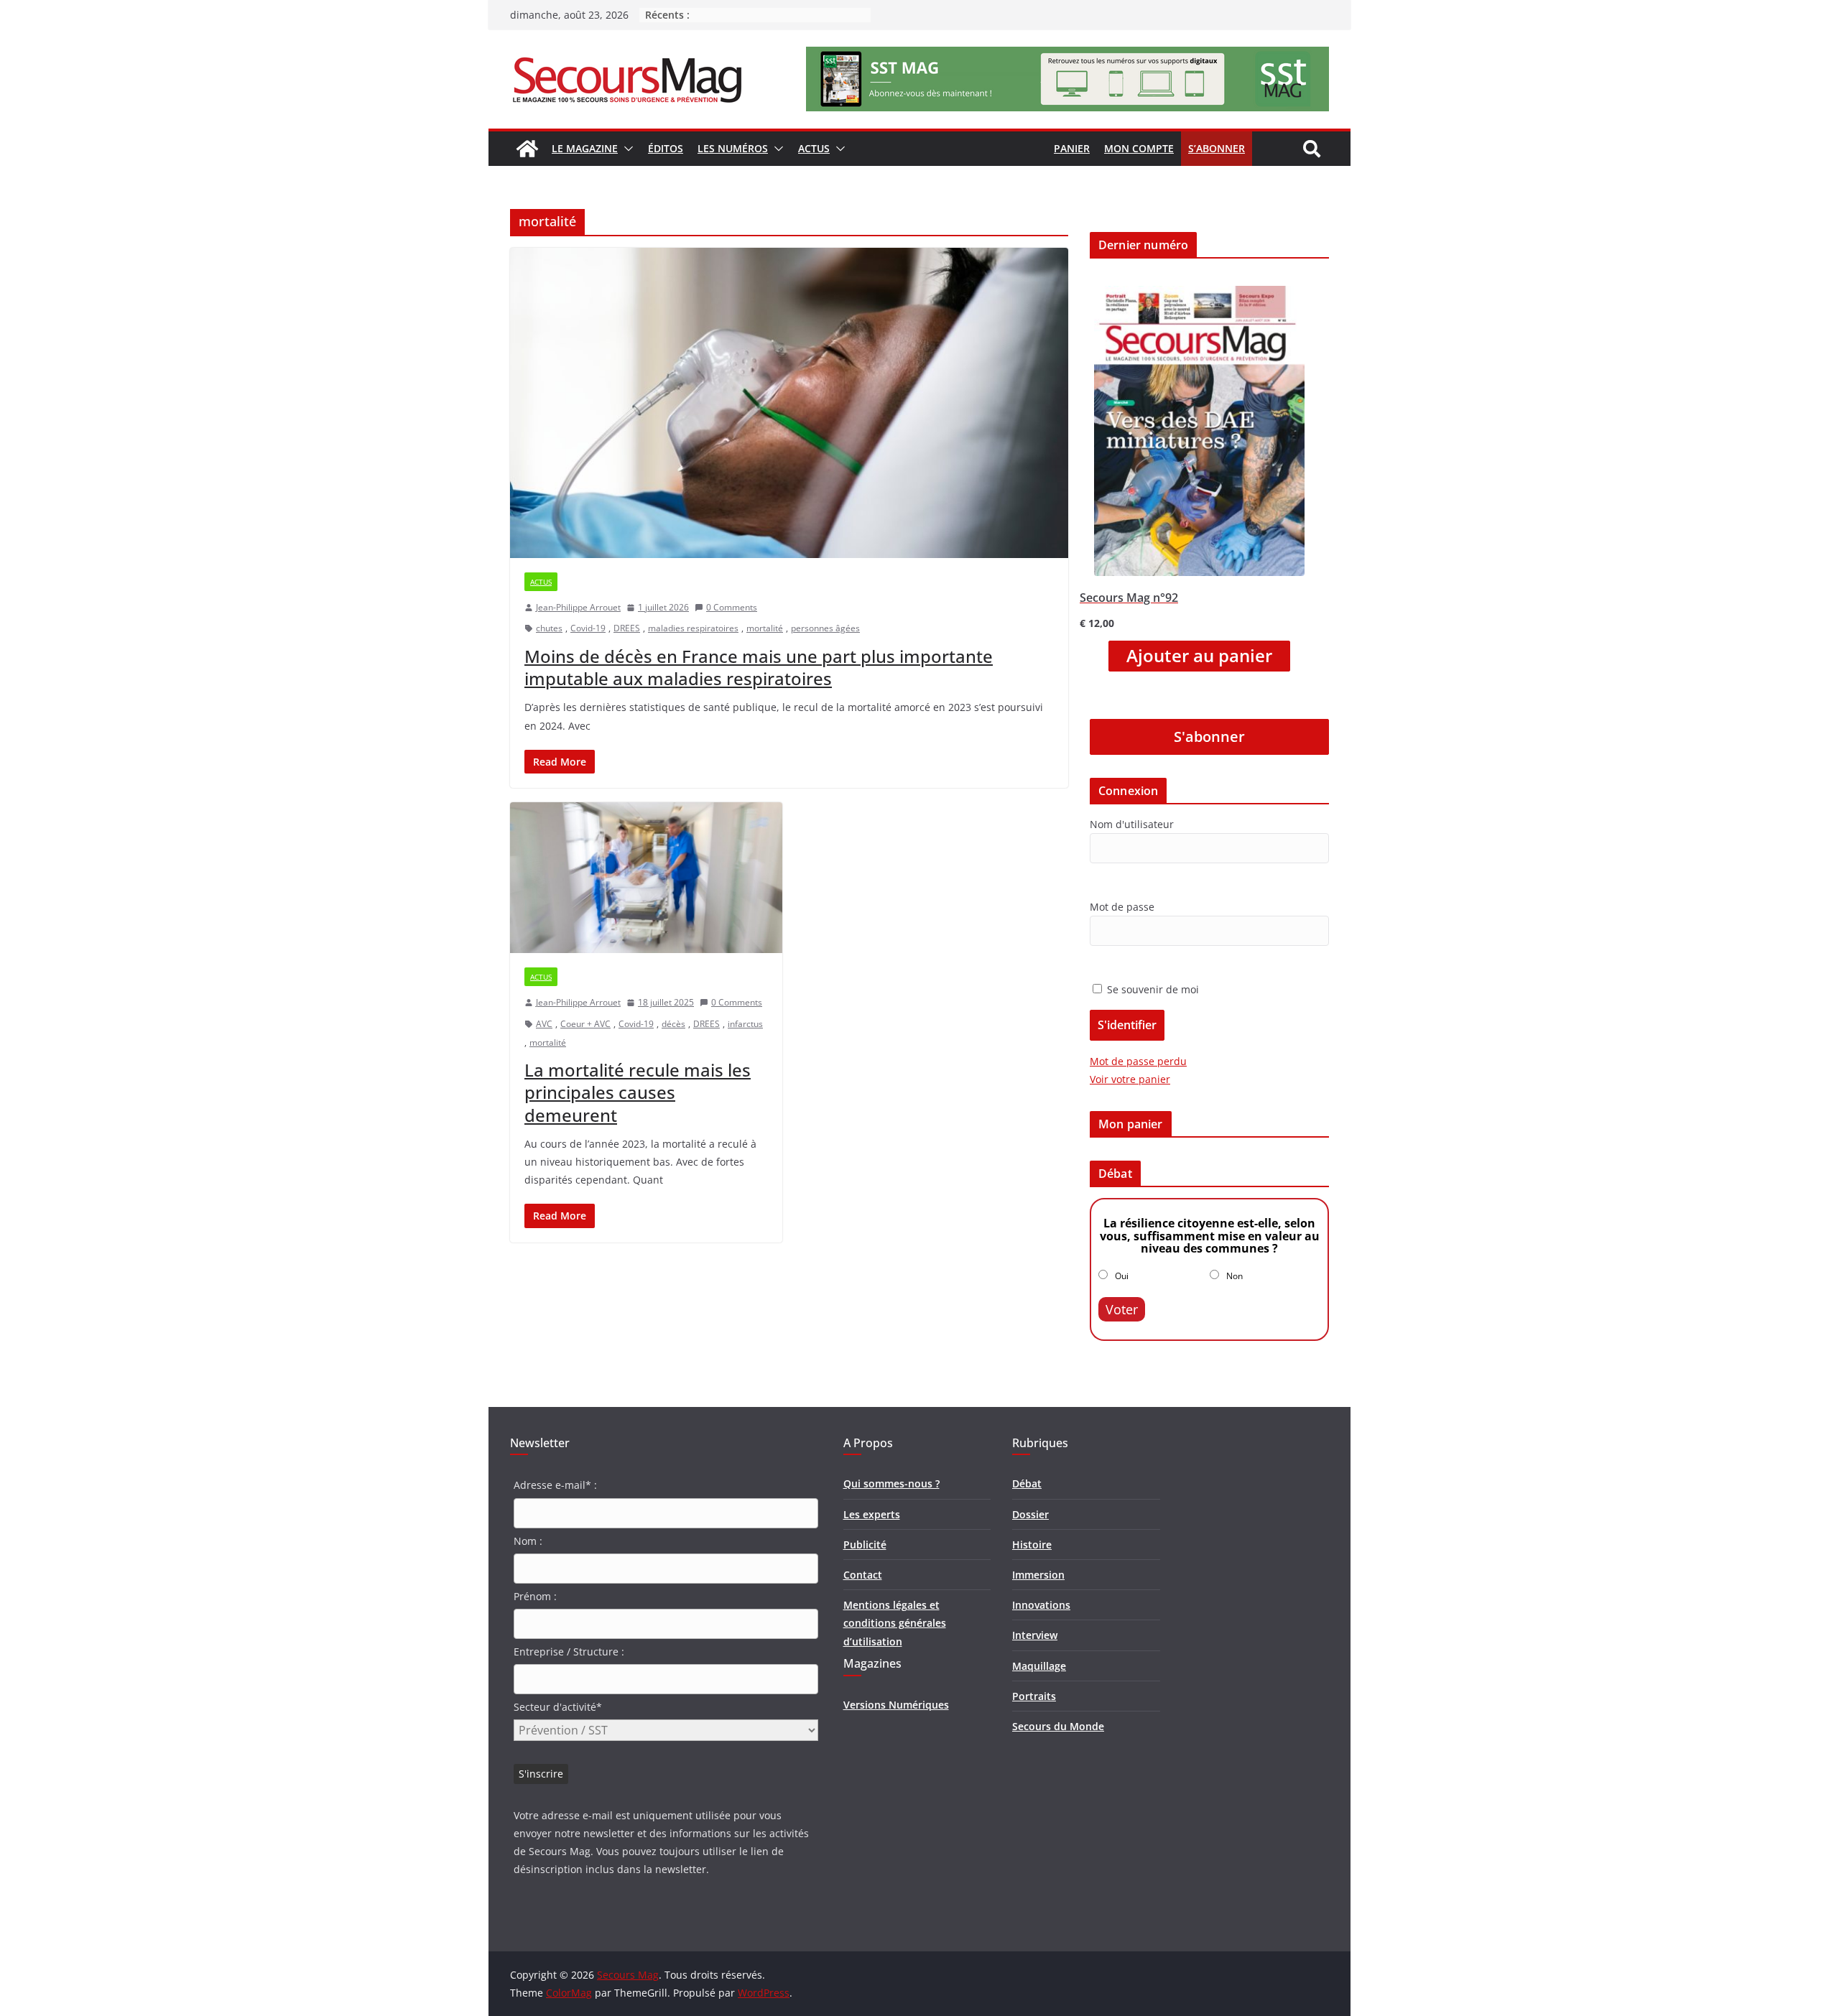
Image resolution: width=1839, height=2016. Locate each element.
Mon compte (1139, 148)
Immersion (1038, 1575)
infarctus (745, 1024)
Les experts (872, 1514)
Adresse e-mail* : (555, 1485)
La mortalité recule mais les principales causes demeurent (638, 1092)
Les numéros (733, 148)
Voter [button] (1122, 1309)
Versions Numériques (896, 1705)
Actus (814, 148)
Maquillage (1039, 1666)
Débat (1027, 1483)
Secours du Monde (1058, 1726)
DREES (627, 628)
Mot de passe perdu (1138, 1061)
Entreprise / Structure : (569, 1652)
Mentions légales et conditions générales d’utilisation (895, 1623)
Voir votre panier (1130, 1079)
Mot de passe (1122, 907)
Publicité (865, 1544)
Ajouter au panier (1199, 656)
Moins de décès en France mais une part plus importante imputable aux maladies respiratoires (759, 667)
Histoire (1032, 1544)
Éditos (666, 148)
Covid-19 (588, 628)
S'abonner (1209, 737)
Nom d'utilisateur (1132, 824)
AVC (544, 1024)
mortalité (765, 628)
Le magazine (585, 148)
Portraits (1034, 1696)
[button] (626, 149)
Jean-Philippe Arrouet (578, 607)
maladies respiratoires (693, 628)
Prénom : (535, 1596)
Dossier (1030, 1514)
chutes (549, 628)
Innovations (1041, 1605)
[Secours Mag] (527, 149)
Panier (1072, 148)
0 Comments (732, 607)
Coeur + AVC (585, 1024)
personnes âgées (825, 628)
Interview (1035, 1635)
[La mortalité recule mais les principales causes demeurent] (646, 878)
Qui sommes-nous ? (891, 1483)
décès (673, 1024)
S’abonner (1217, 148)
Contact (863, 1575)
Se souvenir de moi (1152, 989)
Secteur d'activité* (558, 1707)
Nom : (528, 1541)
